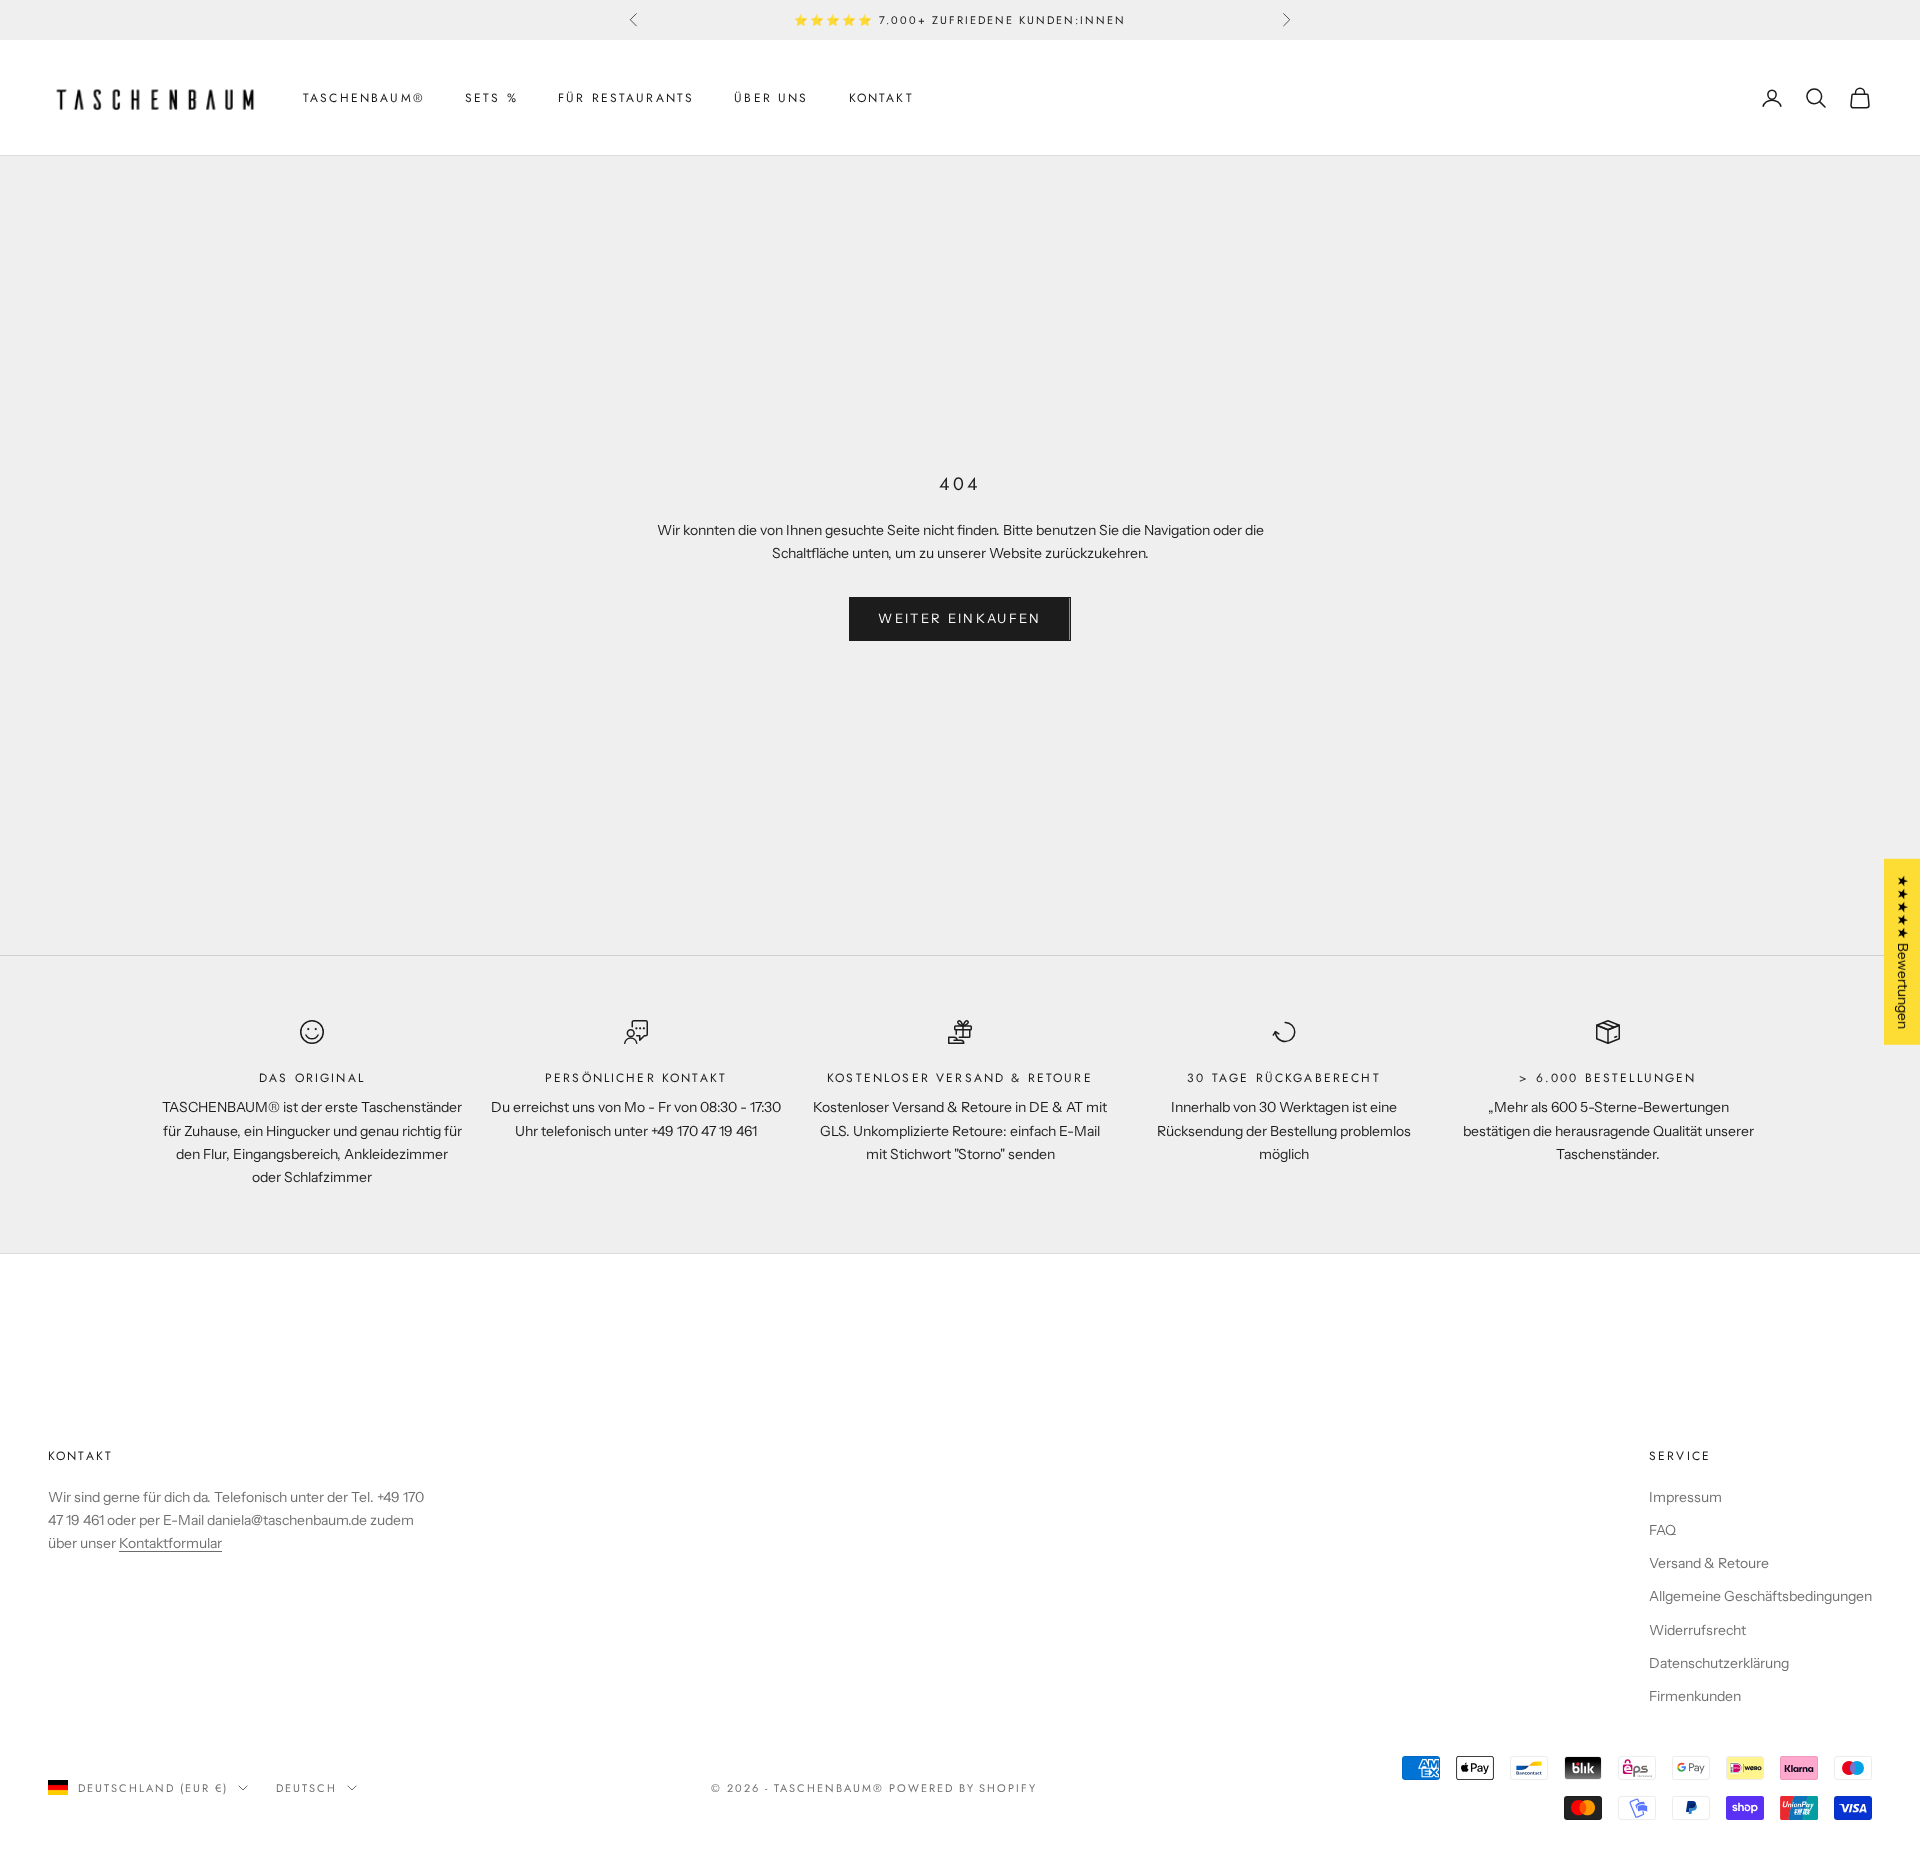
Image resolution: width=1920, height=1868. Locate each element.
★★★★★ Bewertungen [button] (1903, 952)
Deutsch (306, 1788)
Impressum (1685, 1497)
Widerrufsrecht (1697, 1630)
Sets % (491, 98)
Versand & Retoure (1709, 1563)
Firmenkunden (1695, 1696)
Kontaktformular (170, 1543)
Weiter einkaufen (959, 618)
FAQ (1662, 1530)
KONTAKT (881, 98)
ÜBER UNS (771, 98)
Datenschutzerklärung (1719, 1663)
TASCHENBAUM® (364, 98)
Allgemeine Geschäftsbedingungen (1760, 1596)
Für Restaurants (626, 98)
